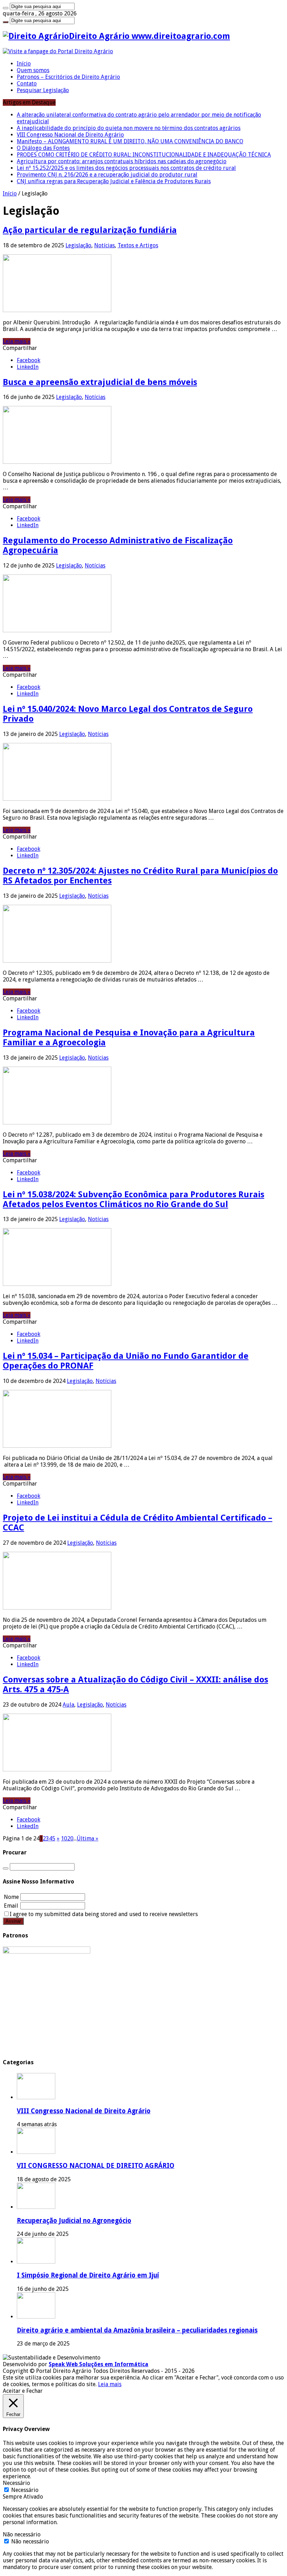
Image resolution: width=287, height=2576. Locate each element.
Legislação (78, 245)
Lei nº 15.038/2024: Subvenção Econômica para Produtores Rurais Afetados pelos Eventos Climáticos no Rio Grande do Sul (134, 1199)
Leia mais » (17, 341)
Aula (68, 1705)
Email (11, 1906)
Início (24, 64)
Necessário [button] (16, 2483)
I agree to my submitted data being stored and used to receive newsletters (104, 1914)
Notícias (104, 245)
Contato (27, 84)
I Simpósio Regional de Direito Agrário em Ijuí (88, 2275)
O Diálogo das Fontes (43, 148)
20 (70, 1838)
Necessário (25, 2490)
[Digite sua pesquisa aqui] (6, 8)
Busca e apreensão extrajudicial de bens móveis (100, 382)
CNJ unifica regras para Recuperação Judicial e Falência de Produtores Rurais (114, 181)
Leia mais (110, 2384)
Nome (11, 1897)
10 (64, 1838)
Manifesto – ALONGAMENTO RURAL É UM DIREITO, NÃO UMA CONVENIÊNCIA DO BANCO (130, 141)
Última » (87, 1838)
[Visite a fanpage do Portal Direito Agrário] (58, 51)
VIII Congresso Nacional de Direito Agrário (70, 135)
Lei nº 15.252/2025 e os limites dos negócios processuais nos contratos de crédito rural (126, 168)
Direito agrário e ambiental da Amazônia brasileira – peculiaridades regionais (137, 2330)
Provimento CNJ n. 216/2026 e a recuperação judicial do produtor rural (107, 175)
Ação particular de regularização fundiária (90, 230)
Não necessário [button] (22, 2534)
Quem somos (33, 70)
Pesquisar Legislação (43, 90)
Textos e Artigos (138, 245)
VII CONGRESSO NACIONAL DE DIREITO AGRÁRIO (96, 2166)
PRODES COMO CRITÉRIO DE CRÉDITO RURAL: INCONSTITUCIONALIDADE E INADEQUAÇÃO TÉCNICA (144, 155)
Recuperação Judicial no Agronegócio (74, 2221)
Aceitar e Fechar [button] (23, 2391)
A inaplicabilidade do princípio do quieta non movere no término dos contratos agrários (129, 128)
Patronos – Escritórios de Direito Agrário (68, 77)
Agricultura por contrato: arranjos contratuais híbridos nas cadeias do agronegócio (122, 161)
